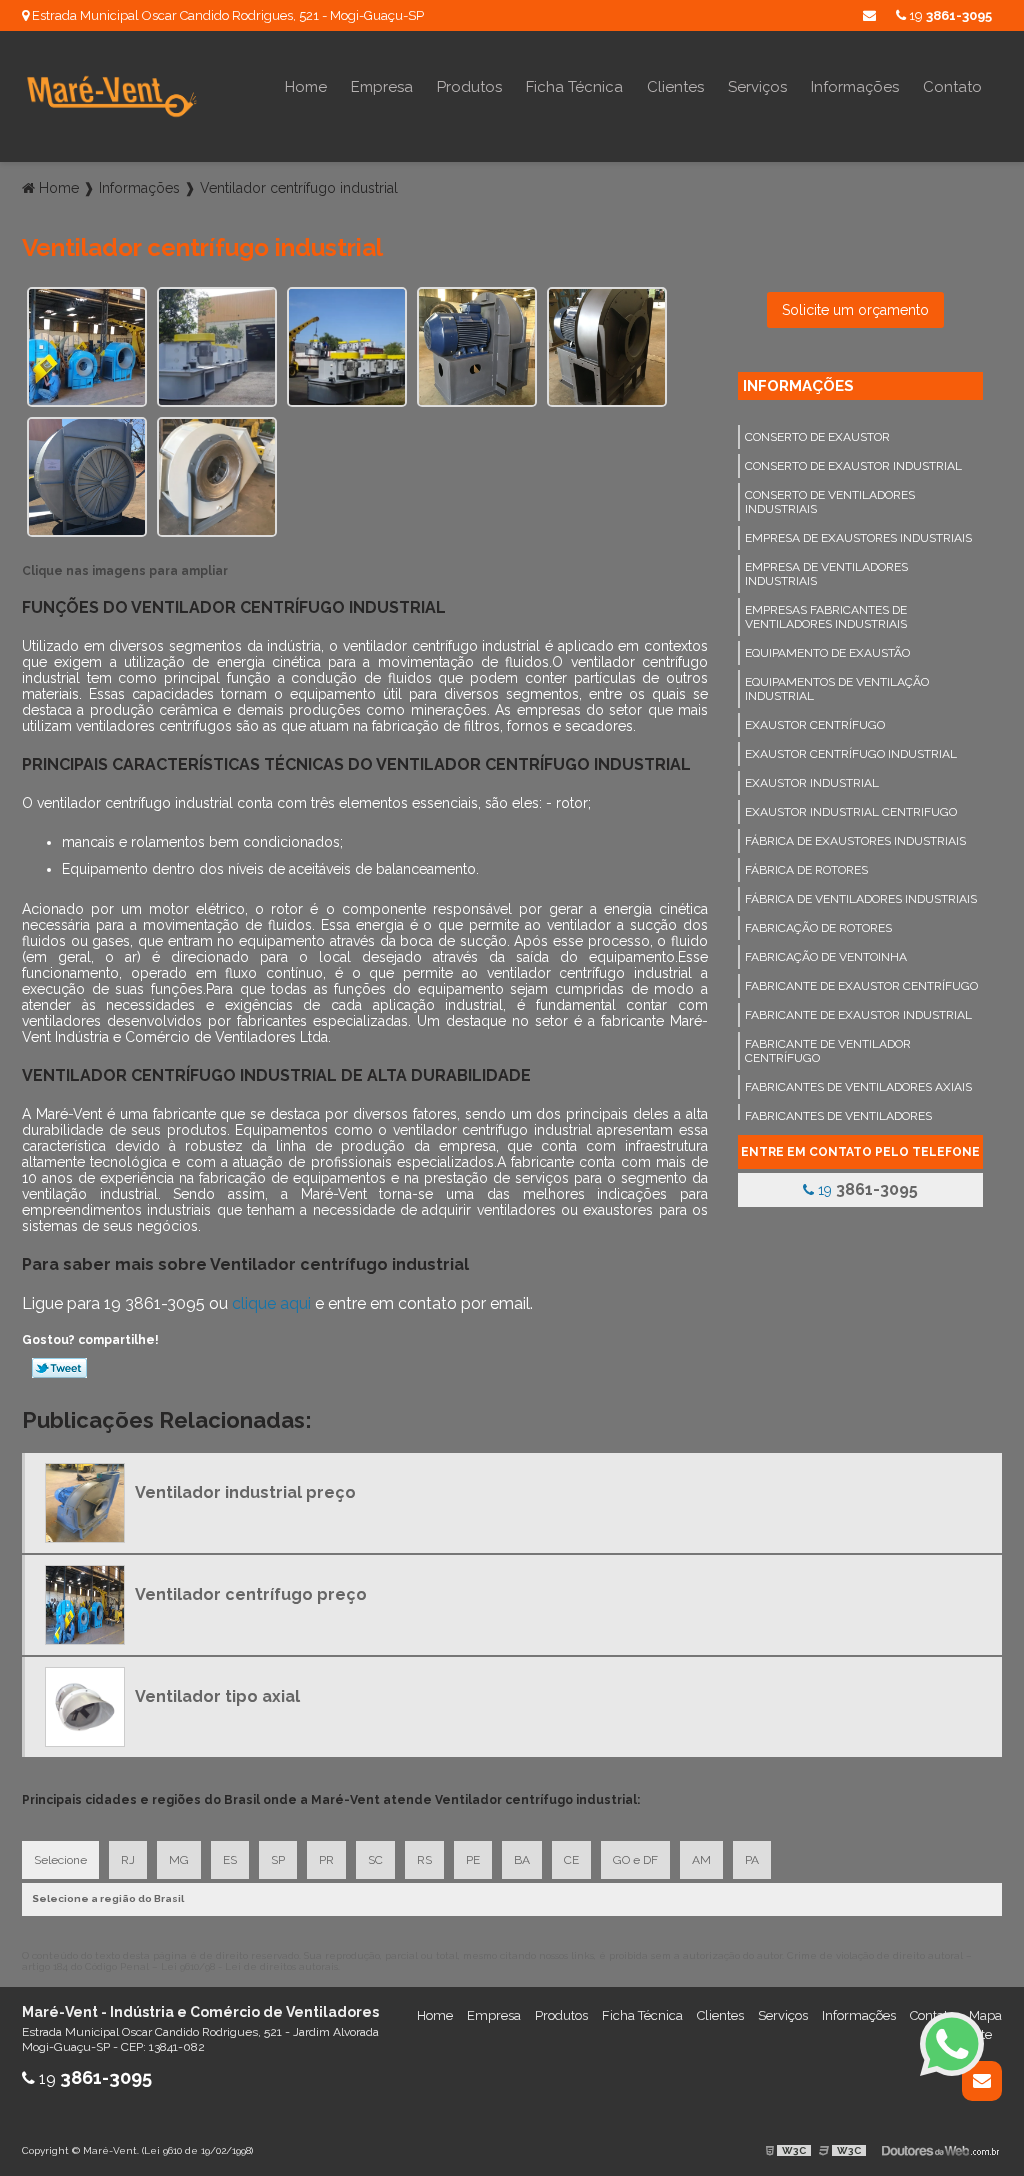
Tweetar (59, 1368)
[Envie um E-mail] (869, 15)
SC (375, 1860)
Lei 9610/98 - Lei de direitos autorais (249, 1966)
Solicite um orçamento (855, 310)
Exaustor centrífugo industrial (851, 754)
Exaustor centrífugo (815, 725)
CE (571, 1860)
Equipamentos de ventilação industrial (837, 689)
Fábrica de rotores (806, 870)
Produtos (469, 87)
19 (949, 15)
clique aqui (271, 1303)
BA (522, 1860)
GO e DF (635, 1860)
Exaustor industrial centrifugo (851, 812)
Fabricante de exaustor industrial (858, 1015)
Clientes (675, 87)
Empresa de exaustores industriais (858, 538)
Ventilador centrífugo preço (251, 1594)
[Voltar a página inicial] (112, 95)
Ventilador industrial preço (245, 1492)
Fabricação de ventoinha (826, 957)
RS (424, 1860)
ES (230, 1860)
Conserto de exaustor (817, 437)
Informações (855, 87)
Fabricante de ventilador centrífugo (828, 1051)
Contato (952, 87)
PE (473, 1860)
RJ (128, 1860)
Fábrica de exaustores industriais (855, 841)
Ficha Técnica (574, 87)
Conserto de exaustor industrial (853, 466)
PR (326, 1860)
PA (752, 1860)
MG (179, 1860)
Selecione (60, 1860)
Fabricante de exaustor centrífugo (861, 986)
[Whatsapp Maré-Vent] (952, 2044)
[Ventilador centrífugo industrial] (87, 345)
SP (278, 1860)
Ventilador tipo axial (217, 1696)
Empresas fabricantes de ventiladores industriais (826, 617)
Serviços (757, 87)
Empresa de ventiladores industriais (826, 574)
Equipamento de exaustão (827, 653)
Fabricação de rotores (818, 928)
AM (701, 1860)
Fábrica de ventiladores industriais (861, 899)
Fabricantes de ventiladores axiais (858, 1087)
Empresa (382, 87)
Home (306, 87)
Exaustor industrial (812, 783)
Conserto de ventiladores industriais (830, 502)
